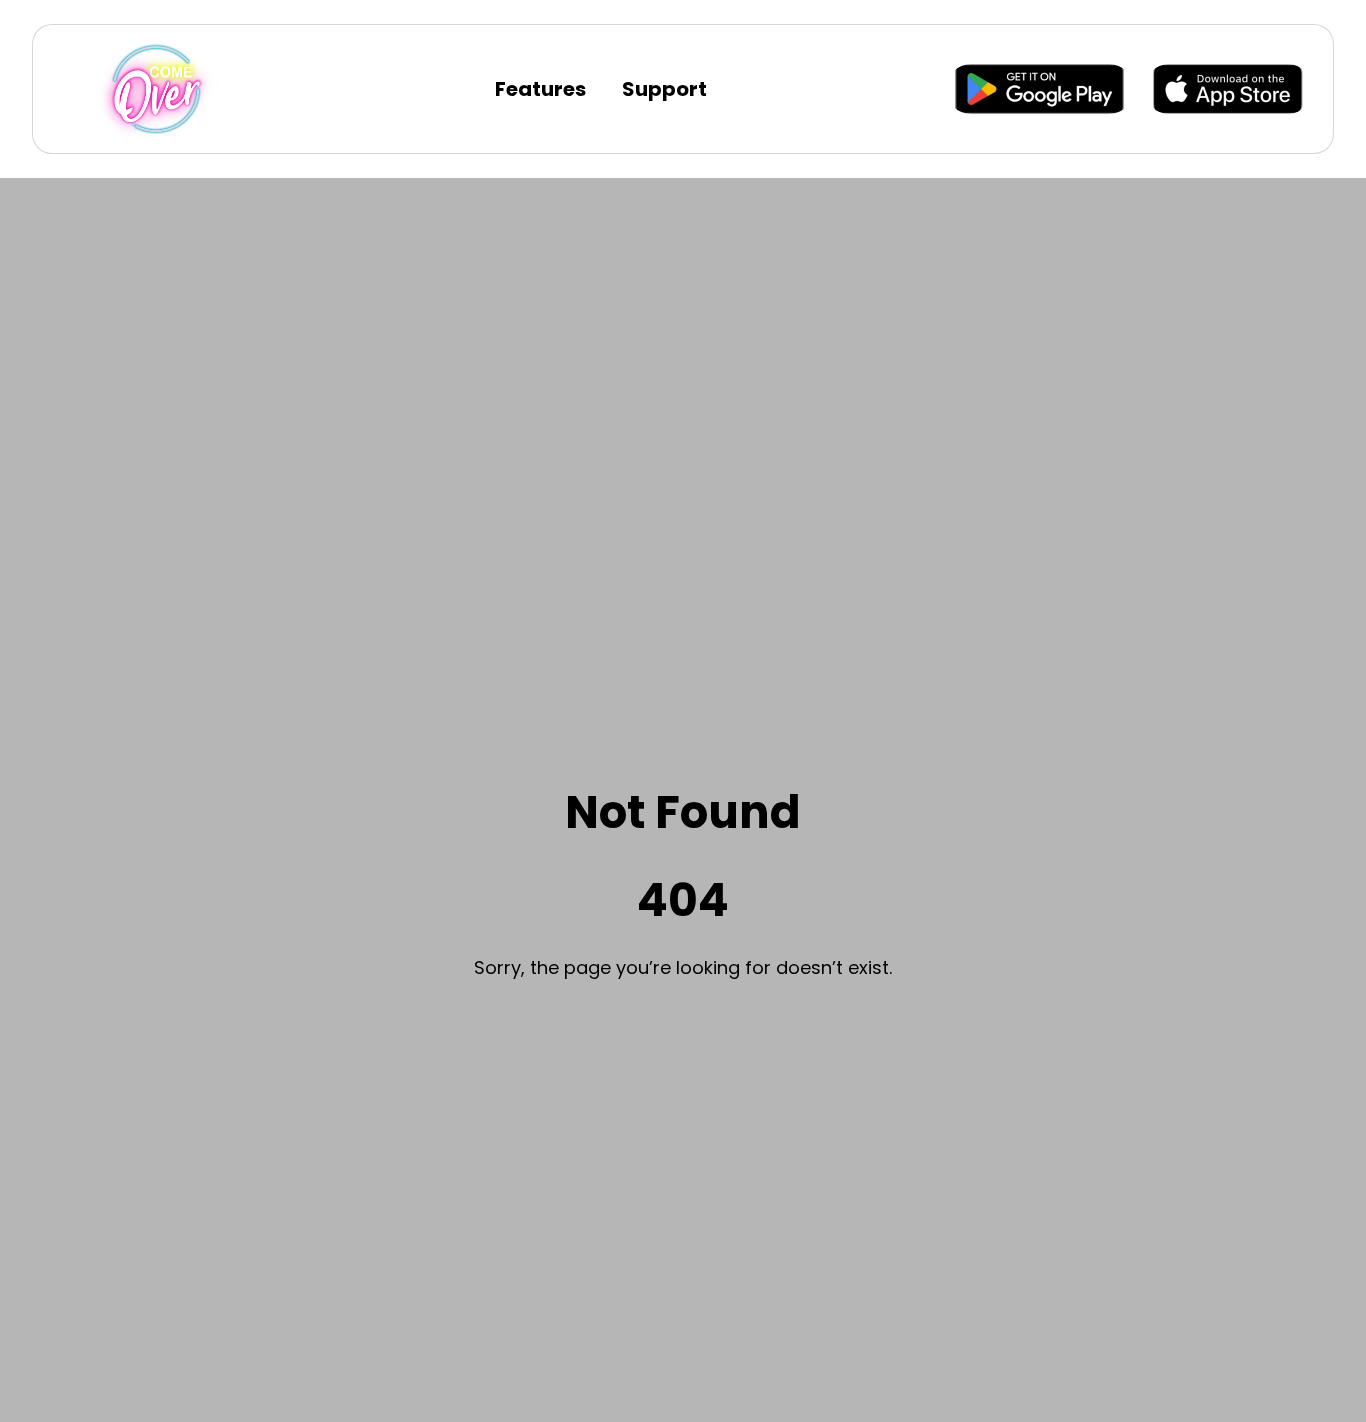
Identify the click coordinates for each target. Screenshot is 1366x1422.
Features (540, 89)
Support (664, 89)
